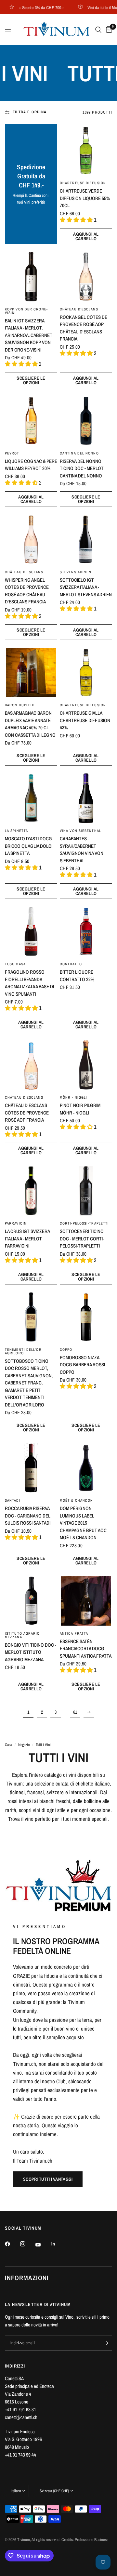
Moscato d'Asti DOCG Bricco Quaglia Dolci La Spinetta (29, 846)
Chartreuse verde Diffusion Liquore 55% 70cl (85, 198)
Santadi (13, 1500)
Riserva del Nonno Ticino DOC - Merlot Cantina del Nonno (82, 468)
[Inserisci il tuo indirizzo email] (106, 2343)
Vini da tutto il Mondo (94, 7)
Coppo (66, 1350)
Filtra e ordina (30, 112)
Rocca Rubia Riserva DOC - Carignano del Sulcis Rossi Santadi (28, 1516)
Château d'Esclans (79, 309)
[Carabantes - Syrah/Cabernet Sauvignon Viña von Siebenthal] (86, 798)
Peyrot (12, 453)
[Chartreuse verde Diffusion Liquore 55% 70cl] (86, 150)
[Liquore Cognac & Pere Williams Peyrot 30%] (31, 421)
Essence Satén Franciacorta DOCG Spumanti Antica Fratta (86, 1649)
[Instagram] (27, 2244)
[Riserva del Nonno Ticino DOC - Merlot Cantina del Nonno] (86, 421)
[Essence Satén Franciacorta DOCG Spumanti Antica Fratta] (86, 1601)
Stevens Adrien (76, 572)
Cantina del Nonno (79, 453)
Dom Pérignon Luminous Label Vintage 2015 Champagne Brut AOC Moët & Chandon (83, 1523)
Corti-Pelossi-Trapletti (84, 1223)
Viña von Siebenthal (80, 831)
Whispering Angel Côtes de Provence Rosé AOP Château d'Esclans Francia (27, 591)
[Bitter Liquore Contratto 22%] (86, 931)
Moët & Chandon (76, 1500)
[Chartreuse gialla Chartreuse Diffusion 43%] (86, 672)
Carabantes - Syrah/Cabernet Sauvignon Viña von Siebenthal (82, 850)
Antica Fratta (74, 1633)
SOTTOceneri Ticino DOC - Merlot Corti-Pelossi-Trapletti (82, 1238)
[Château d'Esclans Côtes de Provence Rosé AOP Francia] (31, 1065)
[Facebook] (12, 2244)
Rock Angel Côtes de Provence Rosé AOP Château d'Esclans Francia (84, 328)
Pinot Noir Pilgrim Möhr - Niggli (80, 1109)
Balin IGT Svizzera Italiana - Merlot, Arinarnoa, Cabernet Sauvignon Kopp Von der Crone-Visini (29, 335)
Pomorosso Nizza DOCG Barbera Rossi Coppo (82, 1365)
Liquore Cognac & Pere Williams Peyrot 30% (31, 465)
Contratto (71, 964)
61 (75, 1712)
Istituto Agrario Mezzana (22, 1635)
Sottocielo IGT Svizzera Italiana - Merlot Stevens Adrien (86, 587)
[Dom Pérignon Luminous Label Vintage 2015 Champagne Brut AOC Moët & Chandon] (86, 1468)
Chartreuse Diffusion (83, 183)
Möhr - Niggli (73, 1097)
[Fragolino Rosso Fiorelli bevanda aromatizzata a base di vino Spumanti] (31, 931)
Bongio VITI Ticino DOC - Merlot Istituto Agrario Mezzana (31, 1652)
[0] (108, 30)
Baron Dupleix (19, 705)
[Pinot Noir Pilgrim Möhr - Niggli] (86, 1065)
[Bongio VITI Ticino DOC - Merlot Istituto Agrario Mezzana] (31, 1601)
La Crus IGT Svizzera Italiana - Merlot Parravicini (27, 1238)
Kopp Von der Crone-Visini (26, 311)
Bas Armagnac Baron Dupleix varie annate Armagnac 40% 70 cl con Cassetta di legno (30, 724)
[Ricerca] (98, 30)
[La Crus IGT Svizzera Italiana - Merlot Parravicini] (31, 1191)
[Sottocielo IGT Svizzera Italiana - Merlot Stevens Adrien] (86, 539)
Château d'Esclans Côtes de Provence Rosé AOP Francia (27, 1113)
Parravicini (16, 1223)
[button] (48, 2179)
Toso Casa (15, 964)
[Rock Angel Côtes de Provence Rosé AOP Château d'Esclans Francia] (86, 277)
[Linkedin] (58, 2244)
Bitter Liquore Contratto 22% (77, 976)
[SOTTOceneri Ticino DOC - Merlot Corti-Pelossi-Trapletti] (86, 1191)
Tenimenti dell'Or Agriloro (23, 1351)
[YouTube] (43, 2245)
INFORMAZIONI (27, 2278)
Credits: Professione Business (85, 2540)
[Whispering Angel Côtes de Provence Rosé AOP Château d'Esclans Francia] (31, 539)
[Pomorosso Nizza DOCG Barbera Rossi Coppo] (86, 1317)
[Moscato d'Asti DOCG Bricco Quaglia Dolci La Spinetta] (31, 798)
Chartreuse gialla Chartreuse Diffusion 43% (85, 720)
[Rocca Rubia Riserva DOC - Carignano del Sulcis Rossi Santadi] (31, 1468)
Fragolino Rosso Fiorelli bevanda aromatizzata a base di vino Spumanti (29, 983)
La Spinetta (16, 831)
